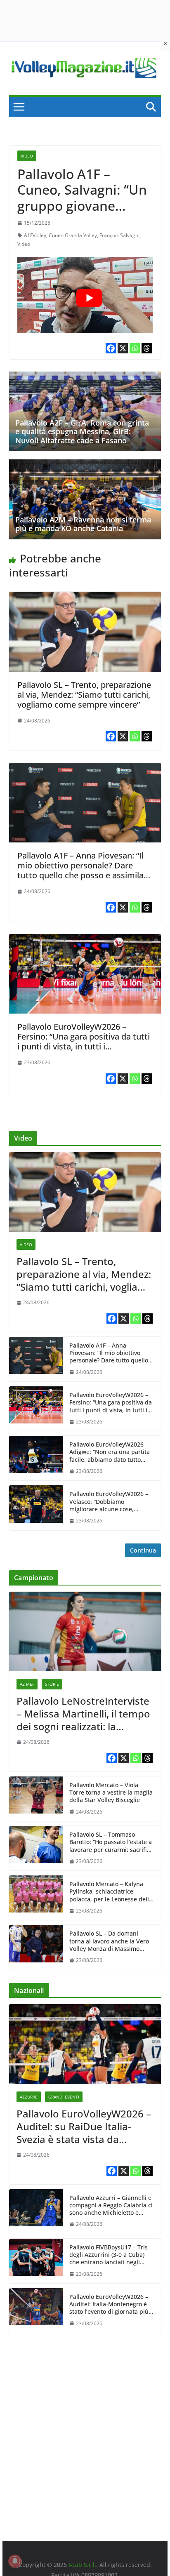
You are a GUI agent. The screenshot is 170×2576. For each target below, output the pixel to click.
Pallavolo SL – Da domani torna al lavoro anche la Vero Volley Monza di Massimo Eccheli (109, 1941)
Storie (52, 1684)
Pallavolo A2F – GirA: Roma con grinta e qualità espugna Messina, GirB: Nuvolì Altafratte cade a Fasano (82, 432)
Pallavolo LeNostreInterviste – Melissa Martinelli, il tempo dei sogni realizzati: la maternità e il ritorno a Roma (85, 1714)
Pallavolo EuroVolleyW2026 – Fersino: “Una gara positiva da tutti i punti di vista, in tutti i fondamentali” (84, 1041)
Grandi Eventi (64, 2097)
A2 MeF (27, 1684)
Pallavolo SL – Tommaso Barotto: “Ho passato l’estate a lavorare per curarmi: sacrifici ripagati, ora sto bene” (111, 1842)
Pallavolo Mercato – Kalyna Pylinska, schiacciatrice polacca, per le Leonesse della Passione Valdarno (111, 1892)
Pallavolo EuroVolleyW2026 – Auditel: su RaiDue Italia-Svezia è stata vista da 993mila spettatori (84, 2127)
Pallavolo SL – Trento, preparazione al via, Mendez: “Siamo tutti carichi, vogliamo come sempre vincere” (84, 695)
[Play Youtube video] (89, 298)
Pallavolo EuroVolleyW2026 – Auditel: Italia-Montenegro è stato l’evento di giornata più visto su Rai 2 (109, 2304)
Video (27, 156)
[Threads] (147, 348)
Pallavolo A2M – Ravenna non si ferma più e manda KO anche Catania (83, 524)
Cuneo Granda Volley (73, 235)
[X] (123, 348)
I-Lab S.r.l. (82, 2565)
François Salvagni (119, 235)
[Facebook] (111, 348)
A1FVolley (35, 235)
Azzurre (29, 2097)
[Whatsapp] (135, 348)
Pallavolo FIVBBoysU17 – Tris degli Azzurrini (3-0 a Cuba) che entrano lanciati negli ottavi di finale (109, 2255)
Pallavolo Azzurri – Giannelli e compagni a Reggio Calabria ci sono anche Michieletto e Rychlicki (111, 2205)
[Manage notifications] (15, 2561)
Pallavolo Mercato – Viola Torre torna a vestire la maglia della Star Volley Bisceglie (111, 1793)
